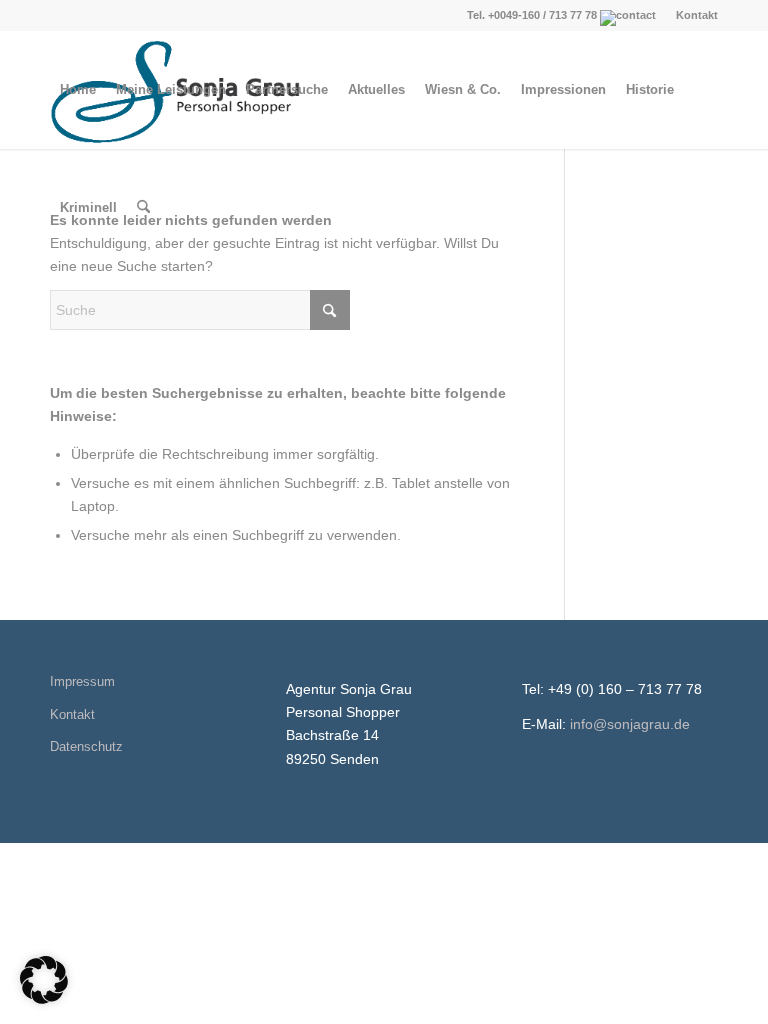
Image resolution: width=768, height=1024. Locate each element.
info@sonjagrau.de (630, 724)
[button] (44, 980)
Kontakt (697, 15)
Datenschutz (86, 746)
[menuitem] (692, 15)
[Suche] (143, 208)
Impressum (82, 681)
